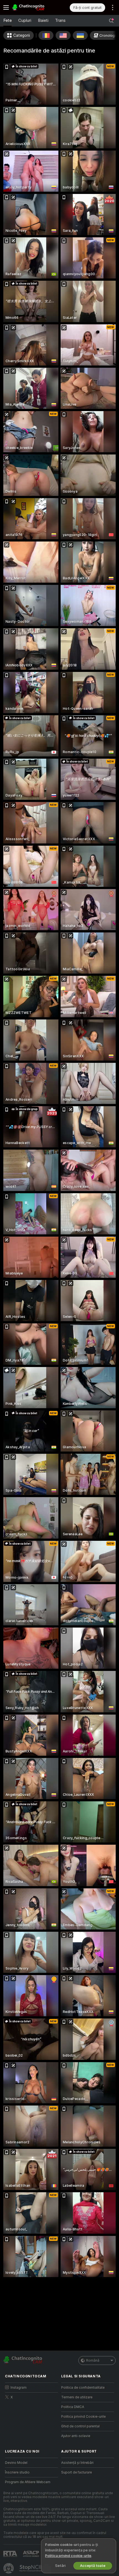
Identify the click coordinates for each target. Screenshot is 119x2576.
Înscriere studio (17, 2472)
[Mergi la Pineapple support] (9, 2568)
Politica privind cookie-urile (68, 2556)
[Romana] (46, 35)
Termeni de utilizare (77, 2397)
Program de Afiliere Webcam (28, 2482)
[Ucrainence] (80, 35)
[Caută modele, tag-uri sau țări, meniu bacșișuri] (111, 21)
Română (93, 2361)
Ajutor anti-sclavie (76, 2436)
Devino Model (16, 2463)
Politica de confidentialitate (83, 2388)
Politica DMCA (73, 2407)
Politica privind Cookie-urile (83, 2417)
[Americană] (63, 35)
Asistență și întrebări (77, 2463)
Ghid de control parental (80, 2426)
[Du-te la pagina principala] (36, 7)
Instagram (19, 2388)
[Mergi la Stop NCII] (36, 2568)
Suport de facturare (77, 2472)
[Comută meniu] (6, 7)
